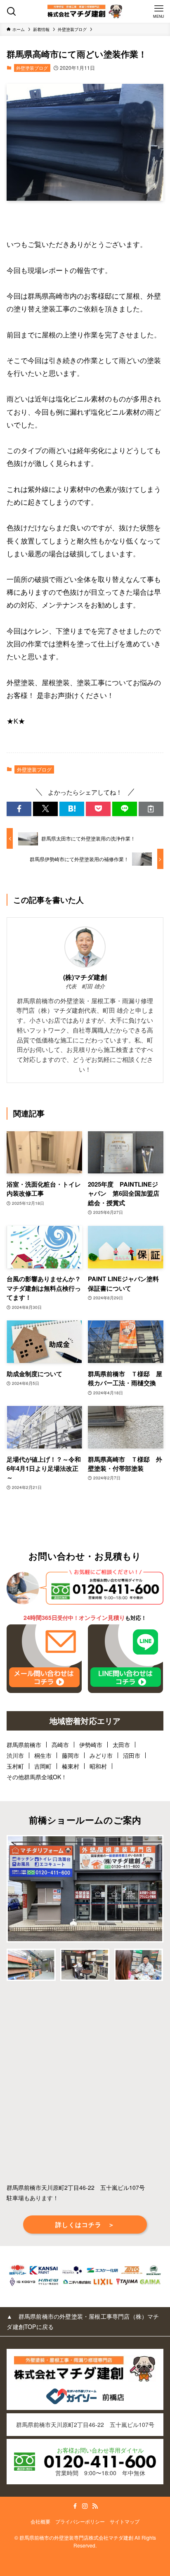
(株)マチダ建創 (85, 977)
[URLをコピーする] (151, 809)
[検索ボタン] (11, 11)
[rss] (95, 2506)
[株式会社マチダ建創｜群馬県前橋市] (85, 11)
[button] (19, 809)
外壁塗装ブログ (32, 68)
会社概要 (40, 2521)
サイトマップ (125, 2521)
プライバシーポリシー (80, 2521)
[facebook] (75, 2506)
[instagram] (85, 2506)
